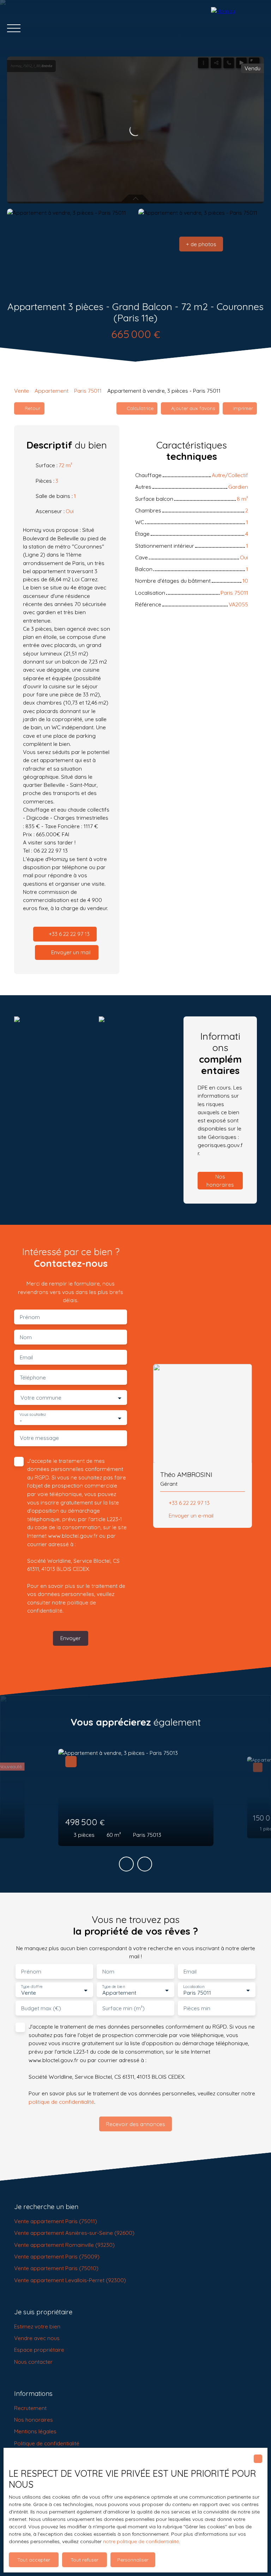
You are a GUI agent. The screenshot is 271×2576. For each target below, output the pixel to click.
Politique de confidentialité (47, 2443)
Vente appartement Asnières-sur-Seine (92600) (74, 2233)
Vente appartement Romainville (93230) (64, 2245)
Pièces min (197, 2008)
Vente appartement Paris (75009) (57, 2256)
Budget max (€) (41, 2008)
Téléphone (33, 1378)
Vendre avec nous (37, 2338)
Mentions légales (35, 2431)
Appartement (52, 391)
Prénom (30, 1317)
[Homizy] (237, 28)
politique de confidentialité (61, 2102)
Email (26, 1357)
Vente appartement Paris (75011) (56, 2221)
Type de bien (113, 1987)
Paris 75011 (88, 391)
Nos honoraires (34, 2420)
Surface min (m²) (124, 2008)
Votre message (39, 1438)
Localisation (194, 1987)
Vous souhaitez (33, 1415)
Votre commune (41, 1398)
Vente (22, 391)
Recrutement (30, 2408)
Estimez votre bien (37, 2326)
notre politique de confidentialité (141, 2541)
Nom (26, 1337)
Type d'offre (32, 1987)
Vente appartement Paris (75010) (56, 2268)
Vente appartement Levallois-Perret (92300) (70, 2280)
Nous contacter (33, 2362)
